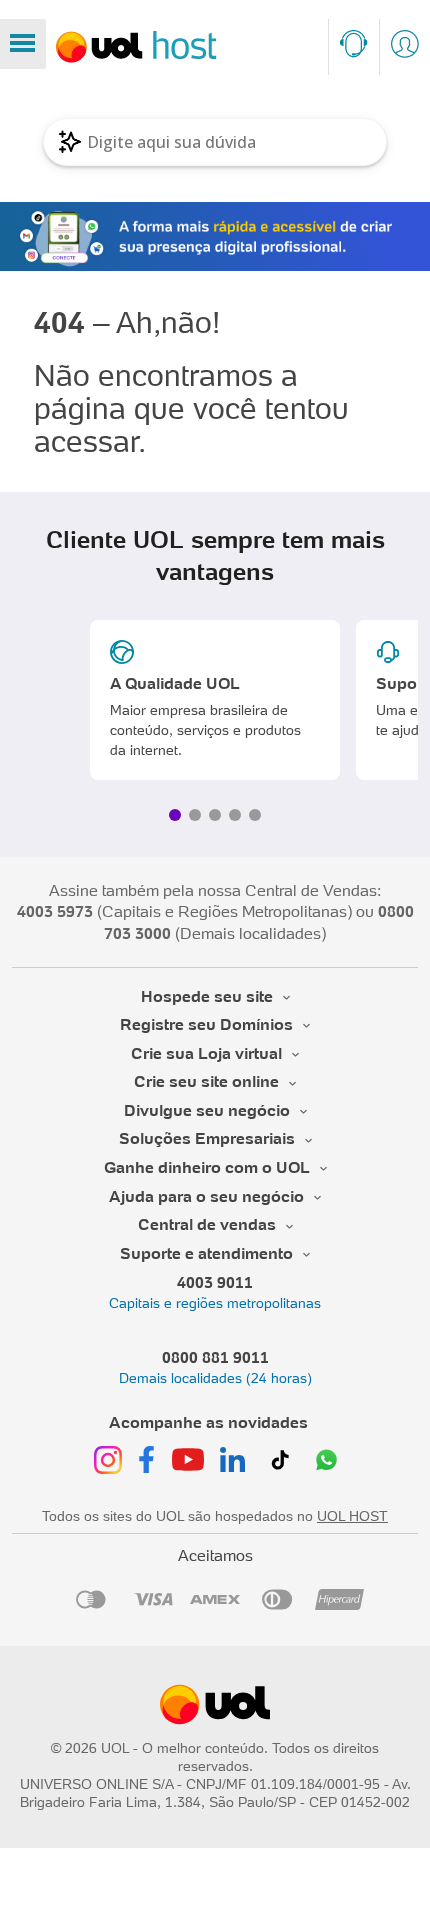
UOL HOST (352, 1516)
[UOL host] (136, 47)
